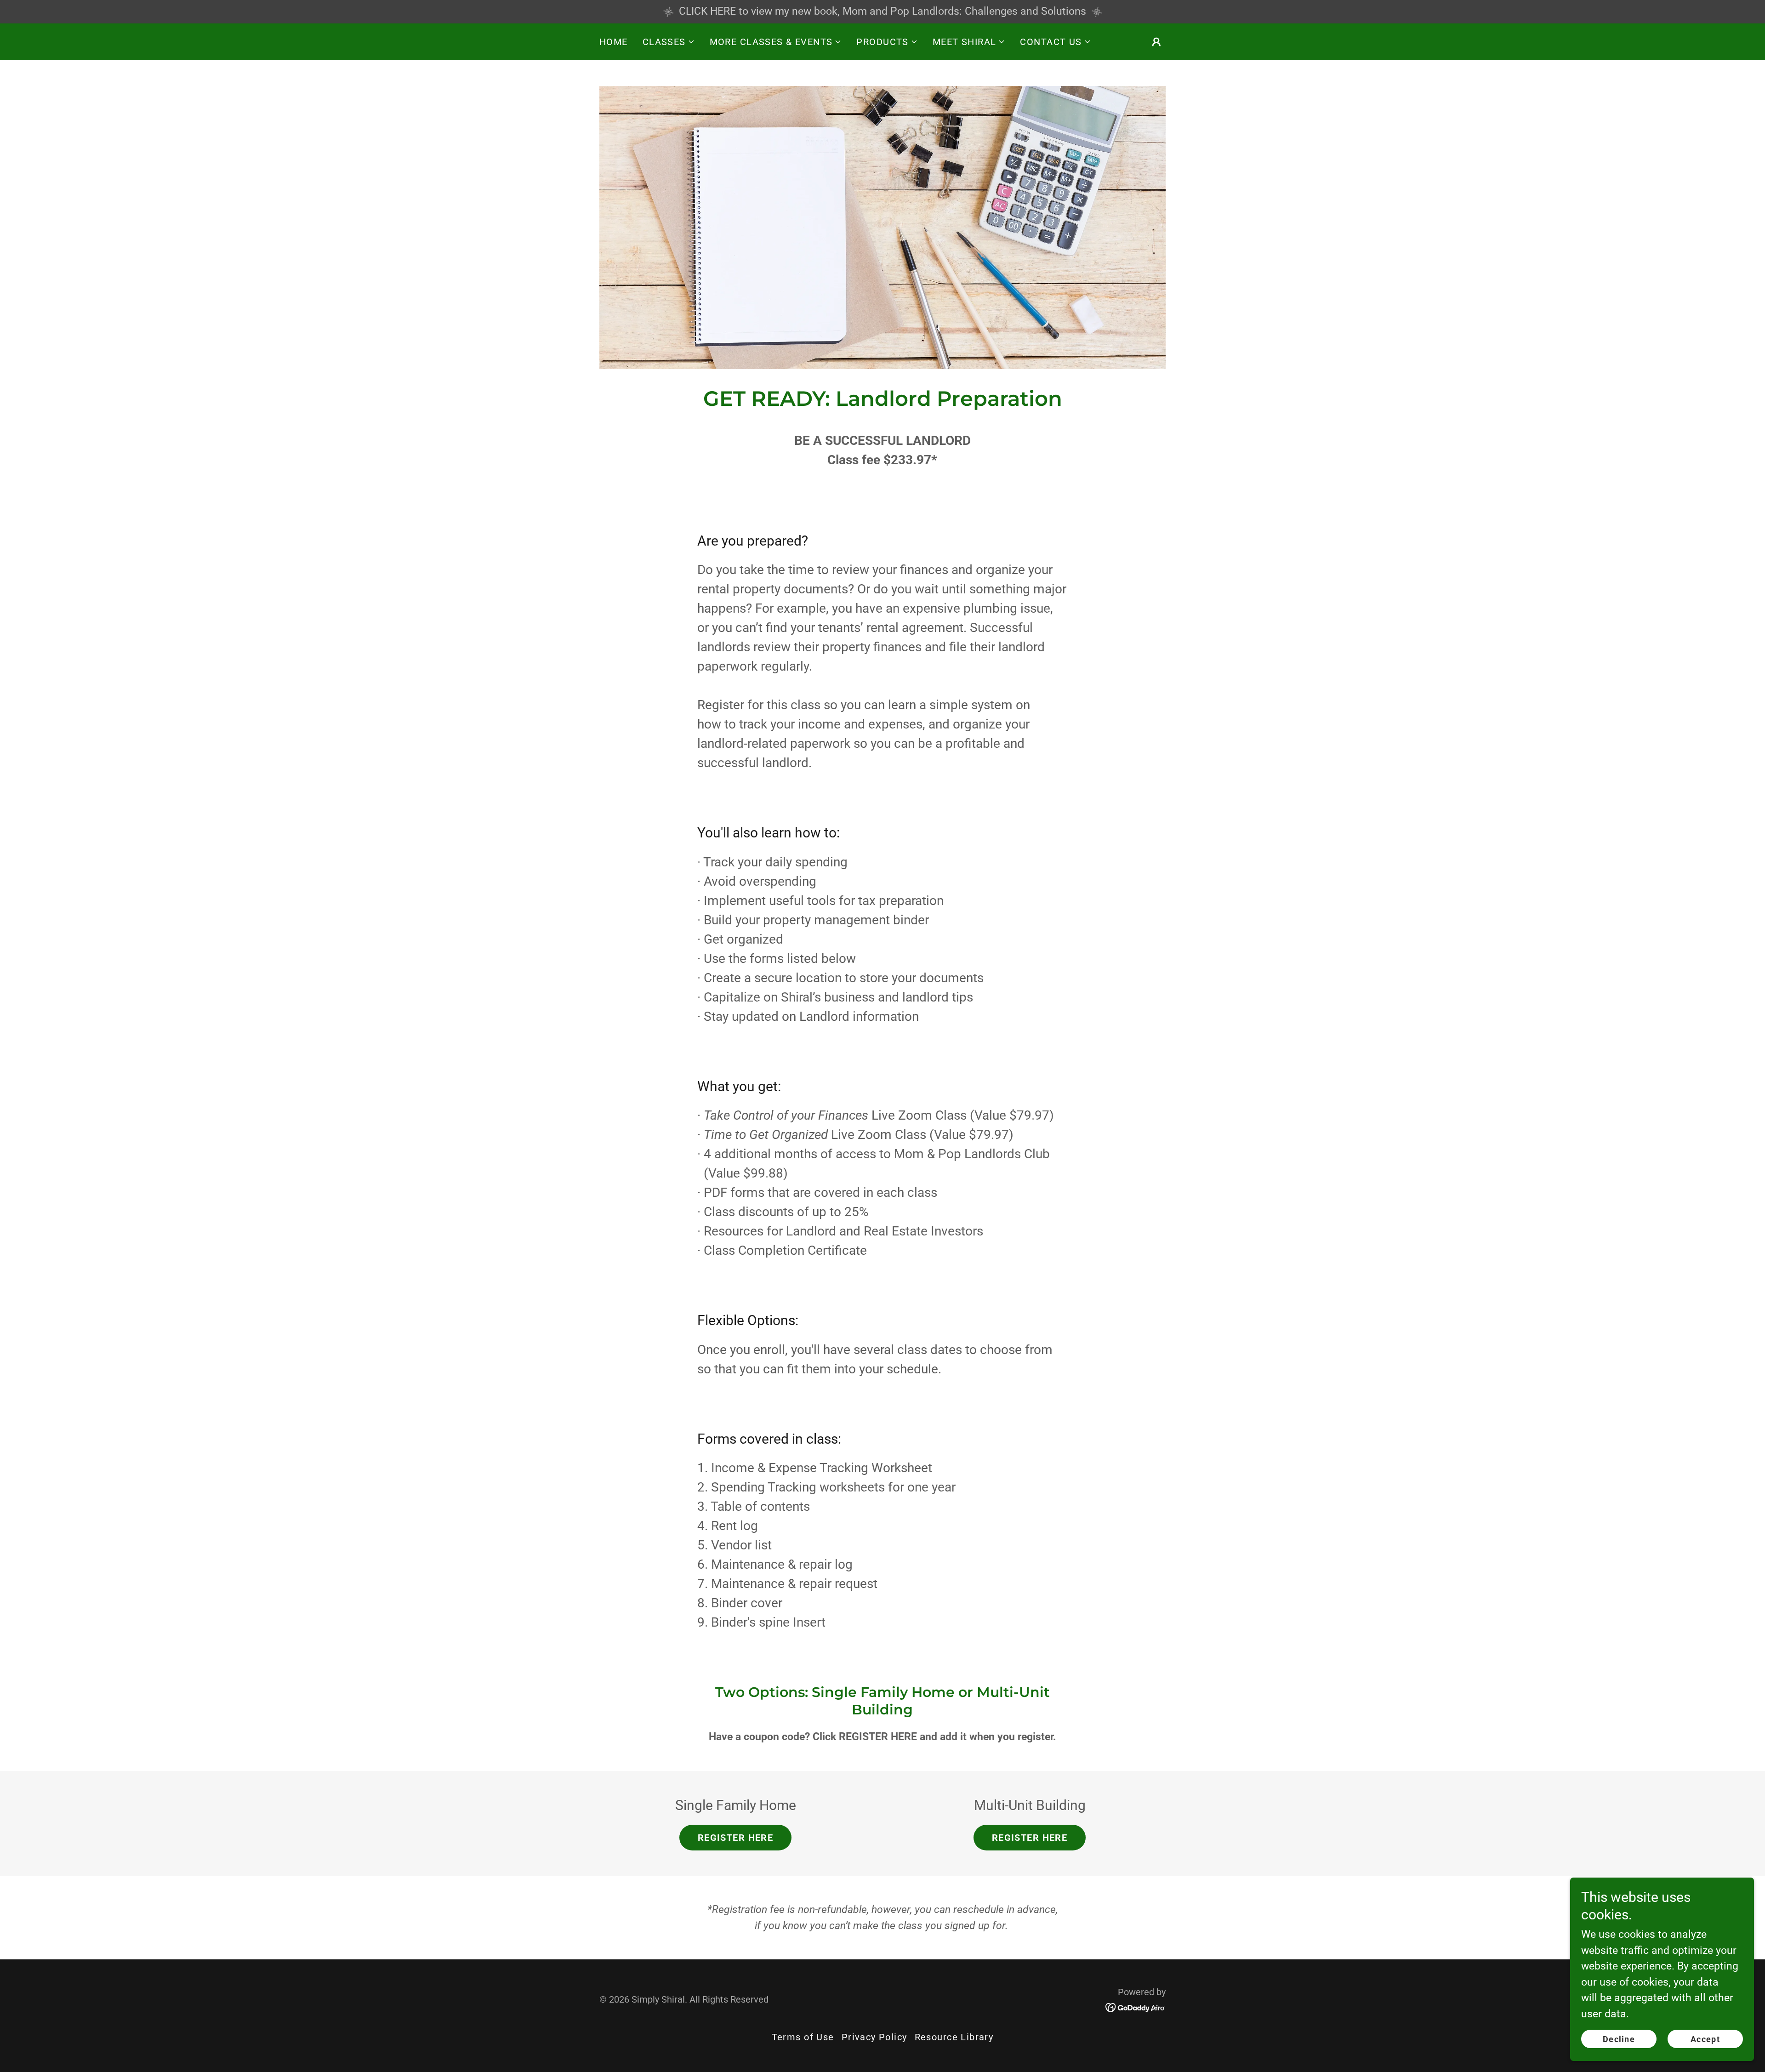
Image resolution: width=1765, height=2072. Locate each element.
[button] (669, 42)
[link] (1136, 2007)
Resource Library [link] (954, 2037)
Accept (1705, 2039)
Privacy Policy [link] (874, 2037)
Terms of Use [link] (803, 2037)
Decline (1619, 2039)
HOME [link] (614, 42)
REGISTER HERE (735, 1838)
